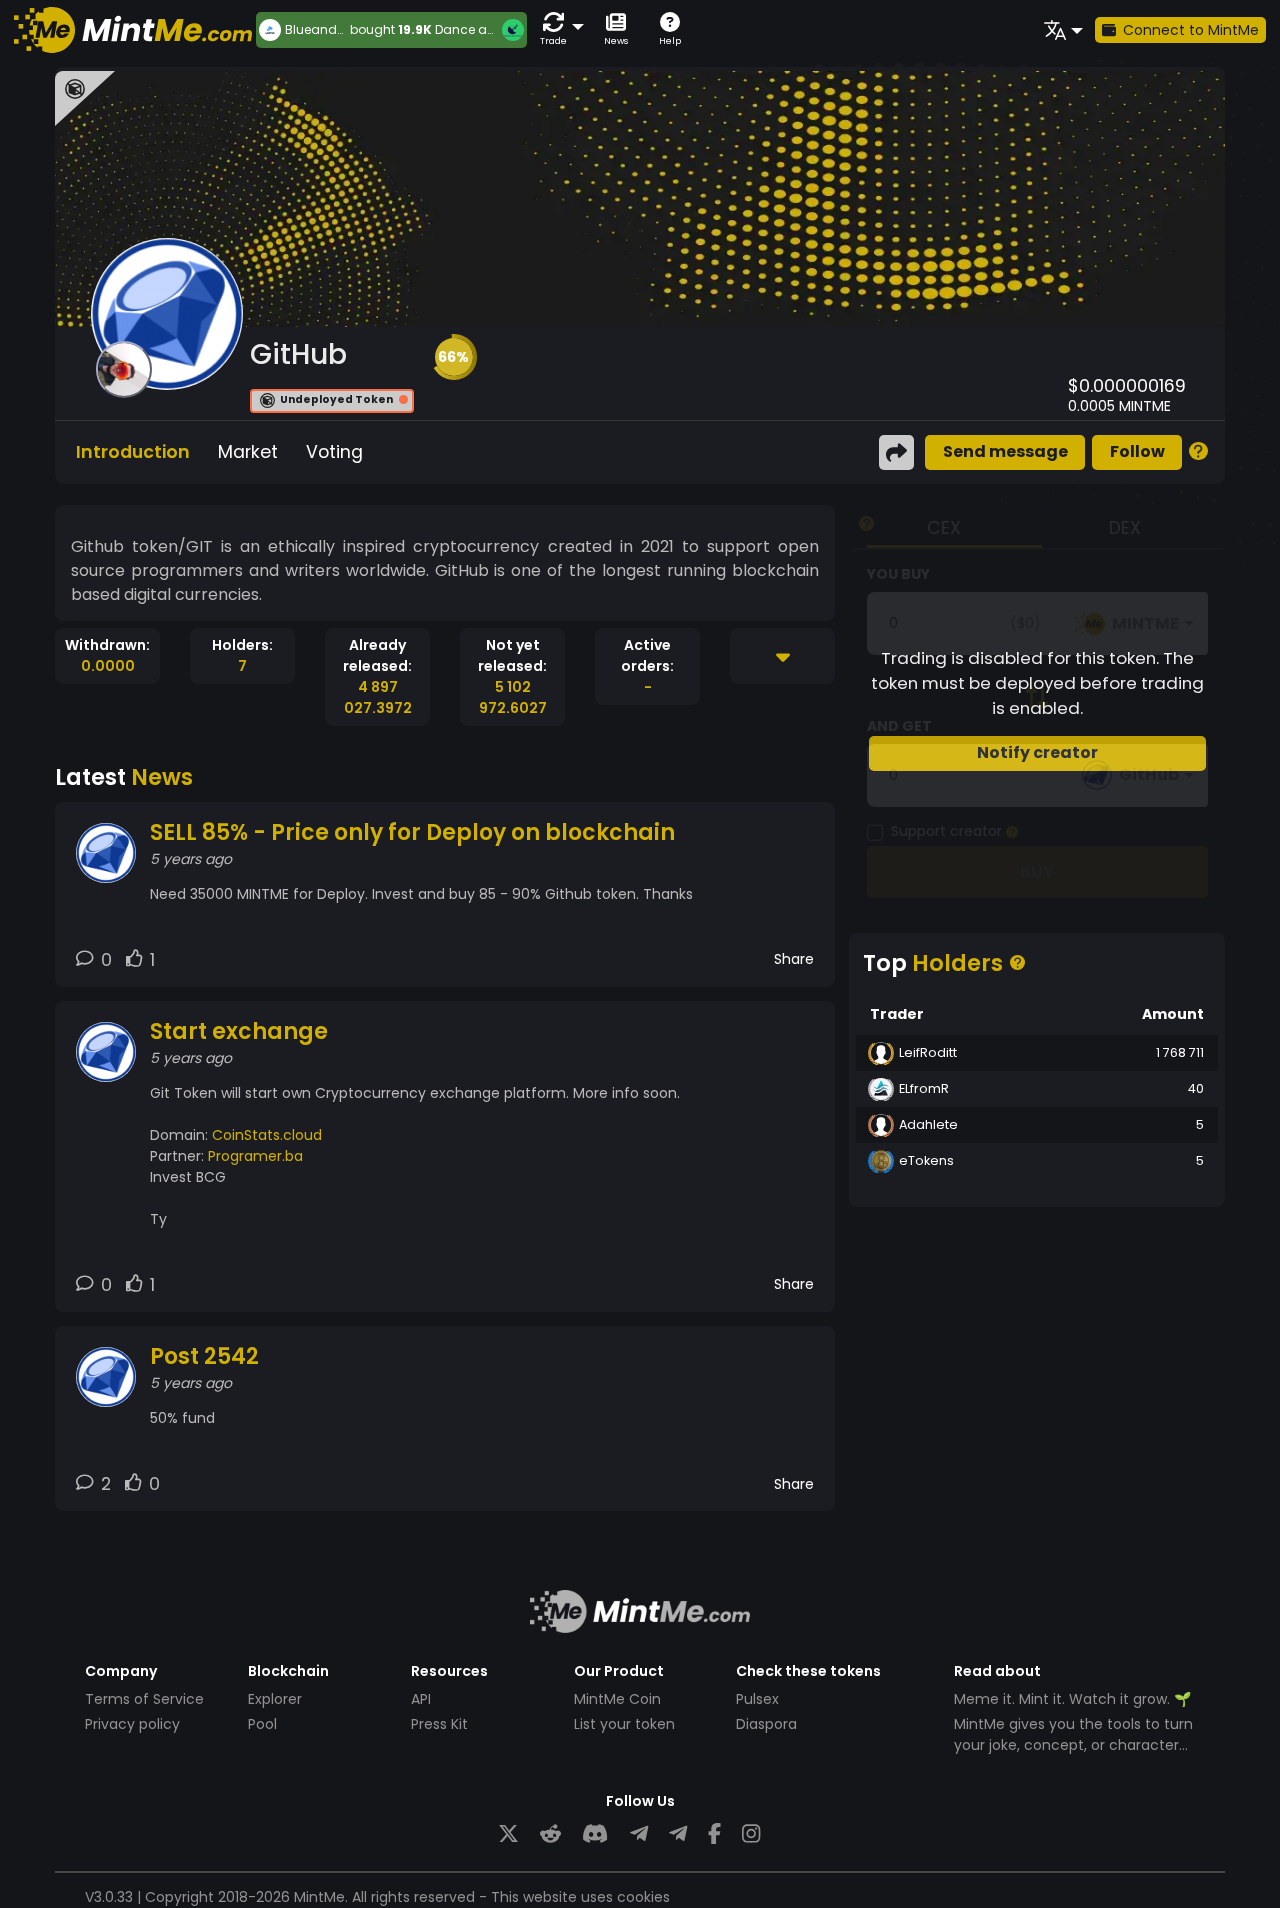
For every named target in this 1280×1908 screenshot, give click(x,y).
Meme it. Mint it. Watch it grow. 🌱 (1072, 1699)
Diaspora (766, 1724)
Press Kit (439, 1724)
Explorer (275, 1699)
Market (248, 452)
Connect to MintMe (1191, 30)
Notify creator (1037, 752)
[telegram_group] (639, 1834)
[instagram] (751, 1834)
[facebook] (714, 1834)
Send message (1005, 451)
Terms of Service (144, 1699)
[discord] (595, 1834)
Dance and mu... (486, 29)
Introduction (133, 452)
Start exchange (239, 1031)
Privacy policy (132, 1724)
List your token (624, 1724)
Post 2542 (204, 1356)
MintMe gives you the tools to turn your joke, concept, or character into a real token (1073, 1745)
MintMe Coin (617, 1699)
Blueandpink (317, 30)
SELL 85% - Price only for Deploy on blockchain (412, 832)
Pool (262, 1724)
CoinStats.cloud (267, 1135)
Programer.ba (255, 1156)
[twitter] (508, 1834)
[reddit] (550, 1834)
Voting (334, 452)
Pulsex (757, 1699)
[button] (558, 29)
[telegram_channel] (678, 1834)
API (421, 1699)
